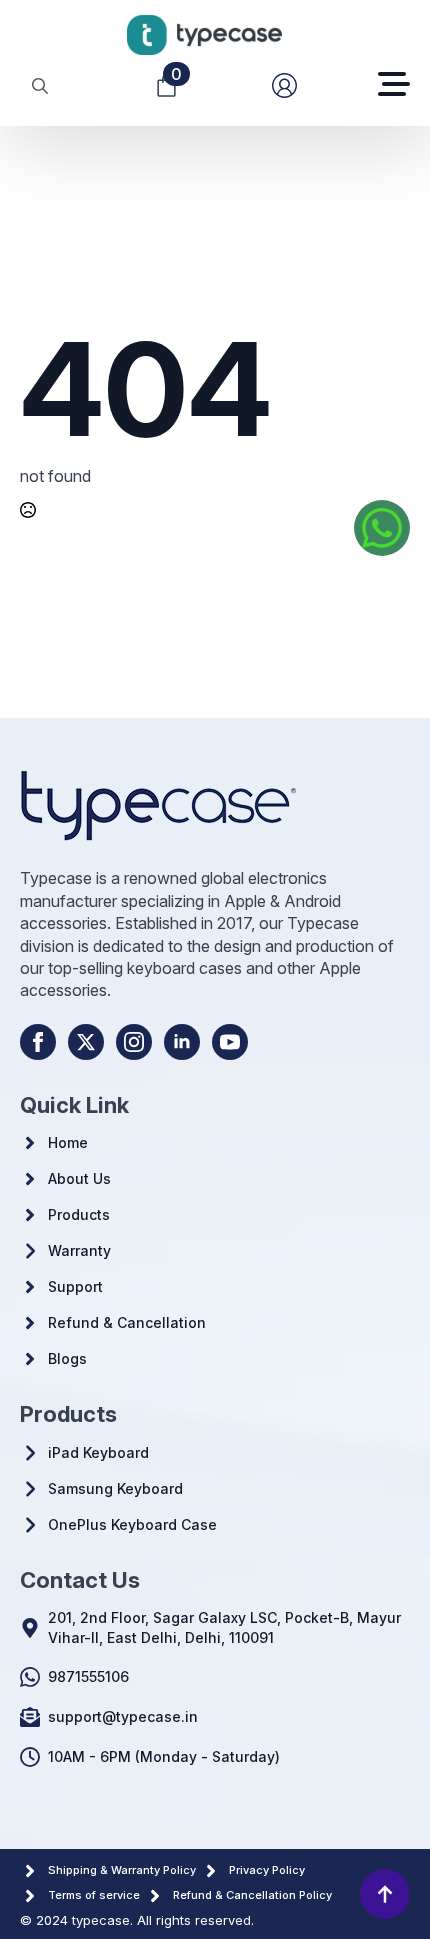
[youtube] (230, 1042)
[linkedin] (182, 1042)
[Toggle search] (40, 86)
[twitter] (86, 1042)
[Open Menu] (394, 85)
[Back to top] (385, 1894)
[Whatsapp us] (382, 528)
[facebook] (38, 1042)
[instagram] (134, 1042)
